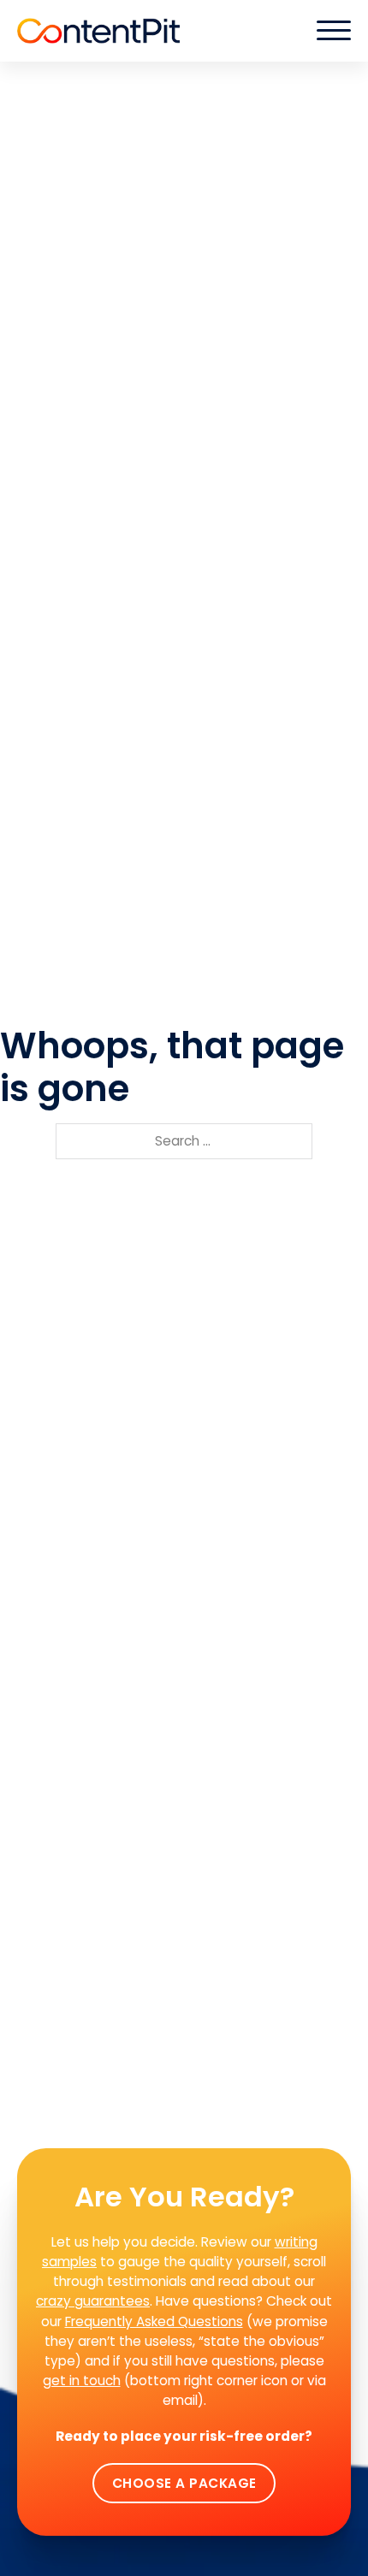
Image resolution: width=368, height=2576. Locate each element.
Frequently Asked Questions (154, 2321)
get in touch (82, 2381)
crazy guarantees (93, 2301)
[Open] (334, 31)
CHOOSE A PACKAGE (184, 2483)
